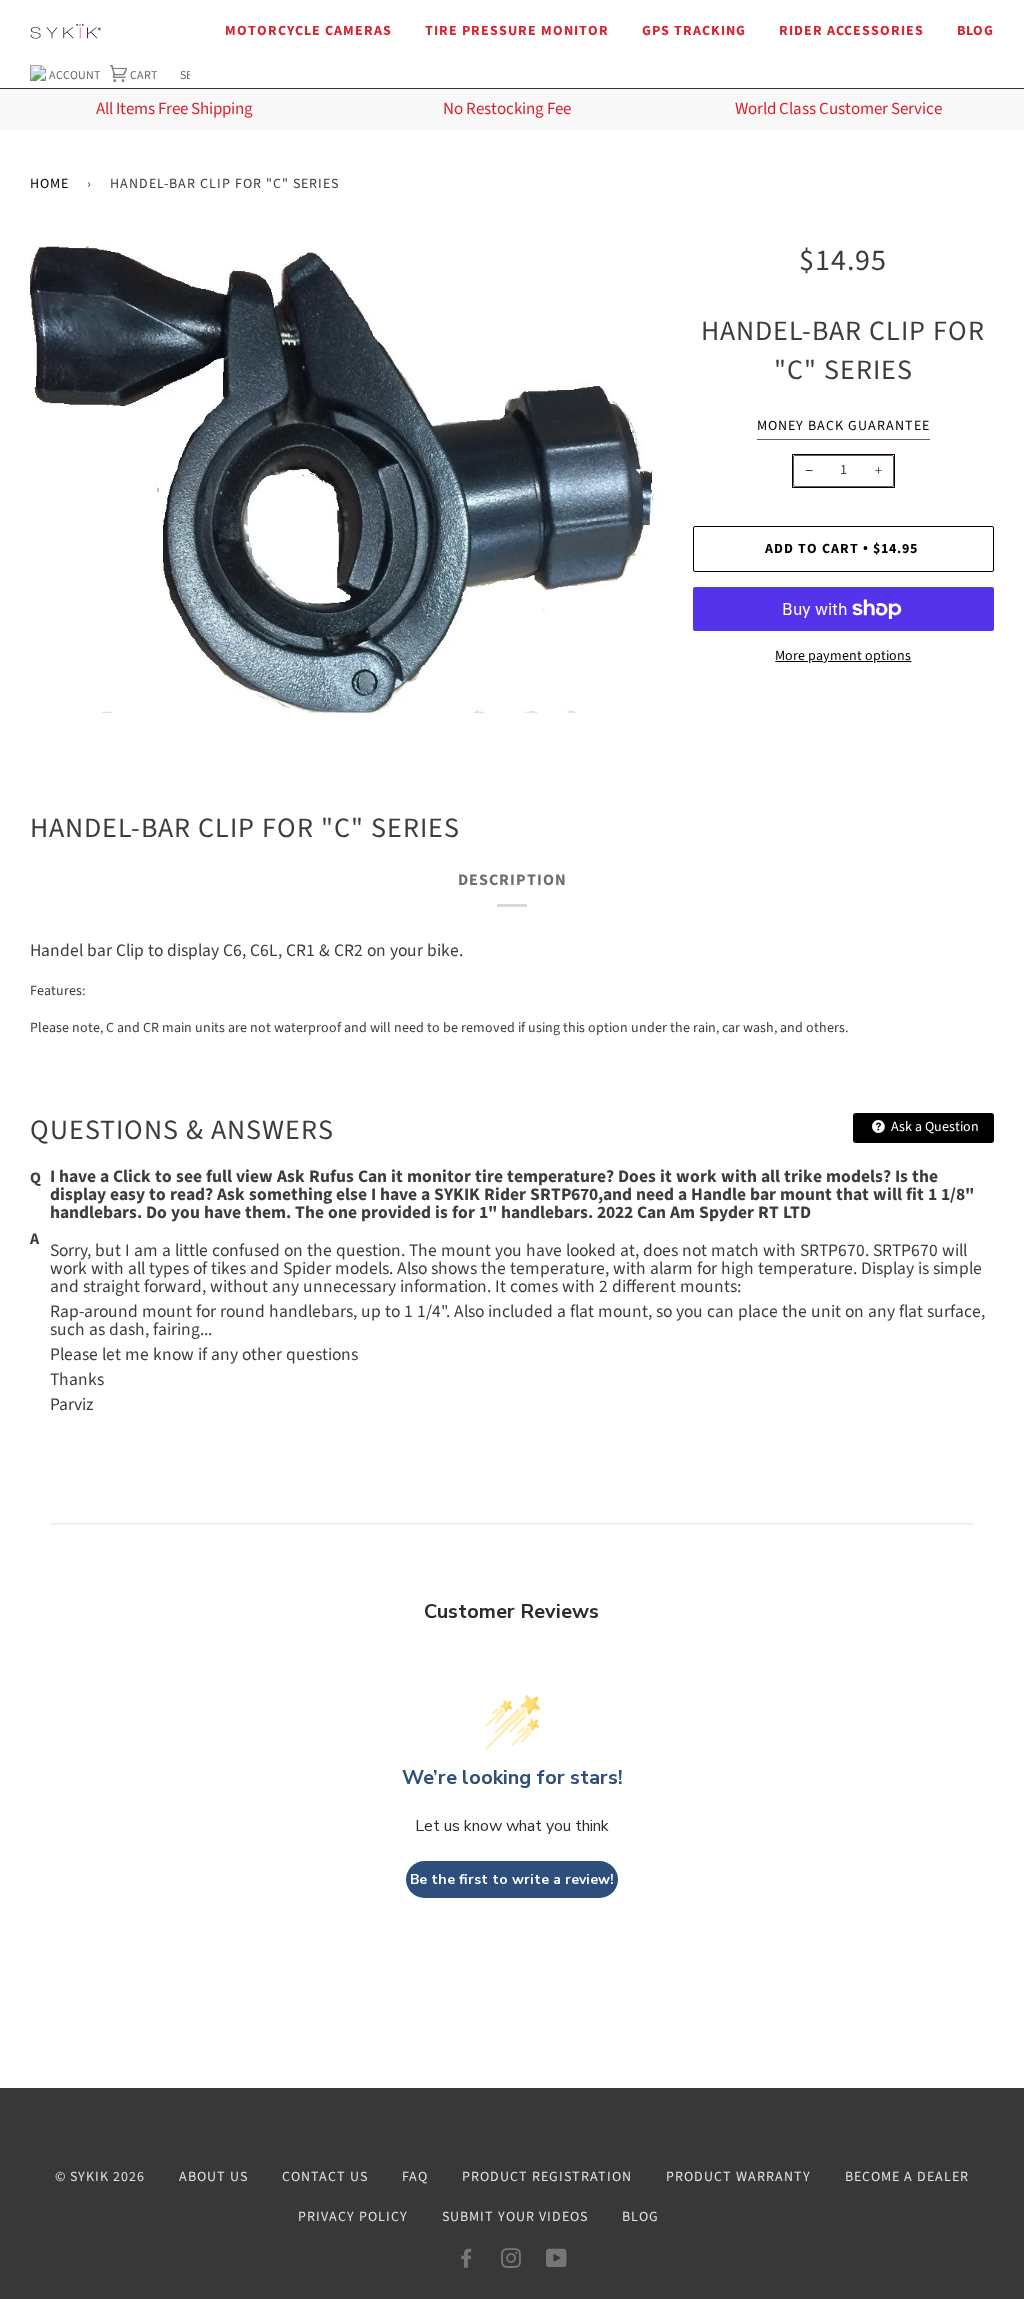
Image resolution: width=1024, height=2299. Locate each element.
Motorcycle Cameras (308, 31)
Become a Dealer (907, 2177)
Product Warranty (738, 2177)
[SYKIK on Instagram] (511, 2262)
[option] (346, 477)
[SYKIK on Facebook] (466, 2262)
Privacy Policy (353, 2217)
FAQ (415, 2177)
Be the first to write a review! (512, 1879)
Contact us (325, 2177)
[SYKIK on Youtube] (557, 2262)
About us (213, 2177)
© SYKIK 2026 (100, 2177)
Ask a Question (933, 1127)
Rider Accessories (851, 31)
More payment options (843, 656)
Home (49, 184)
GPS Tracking (694, 31)
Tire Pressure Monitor (517, 31)
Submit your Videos (515, 2217)
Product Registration (547, 2177)
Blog (975, 31)
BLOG (640, 2217)
